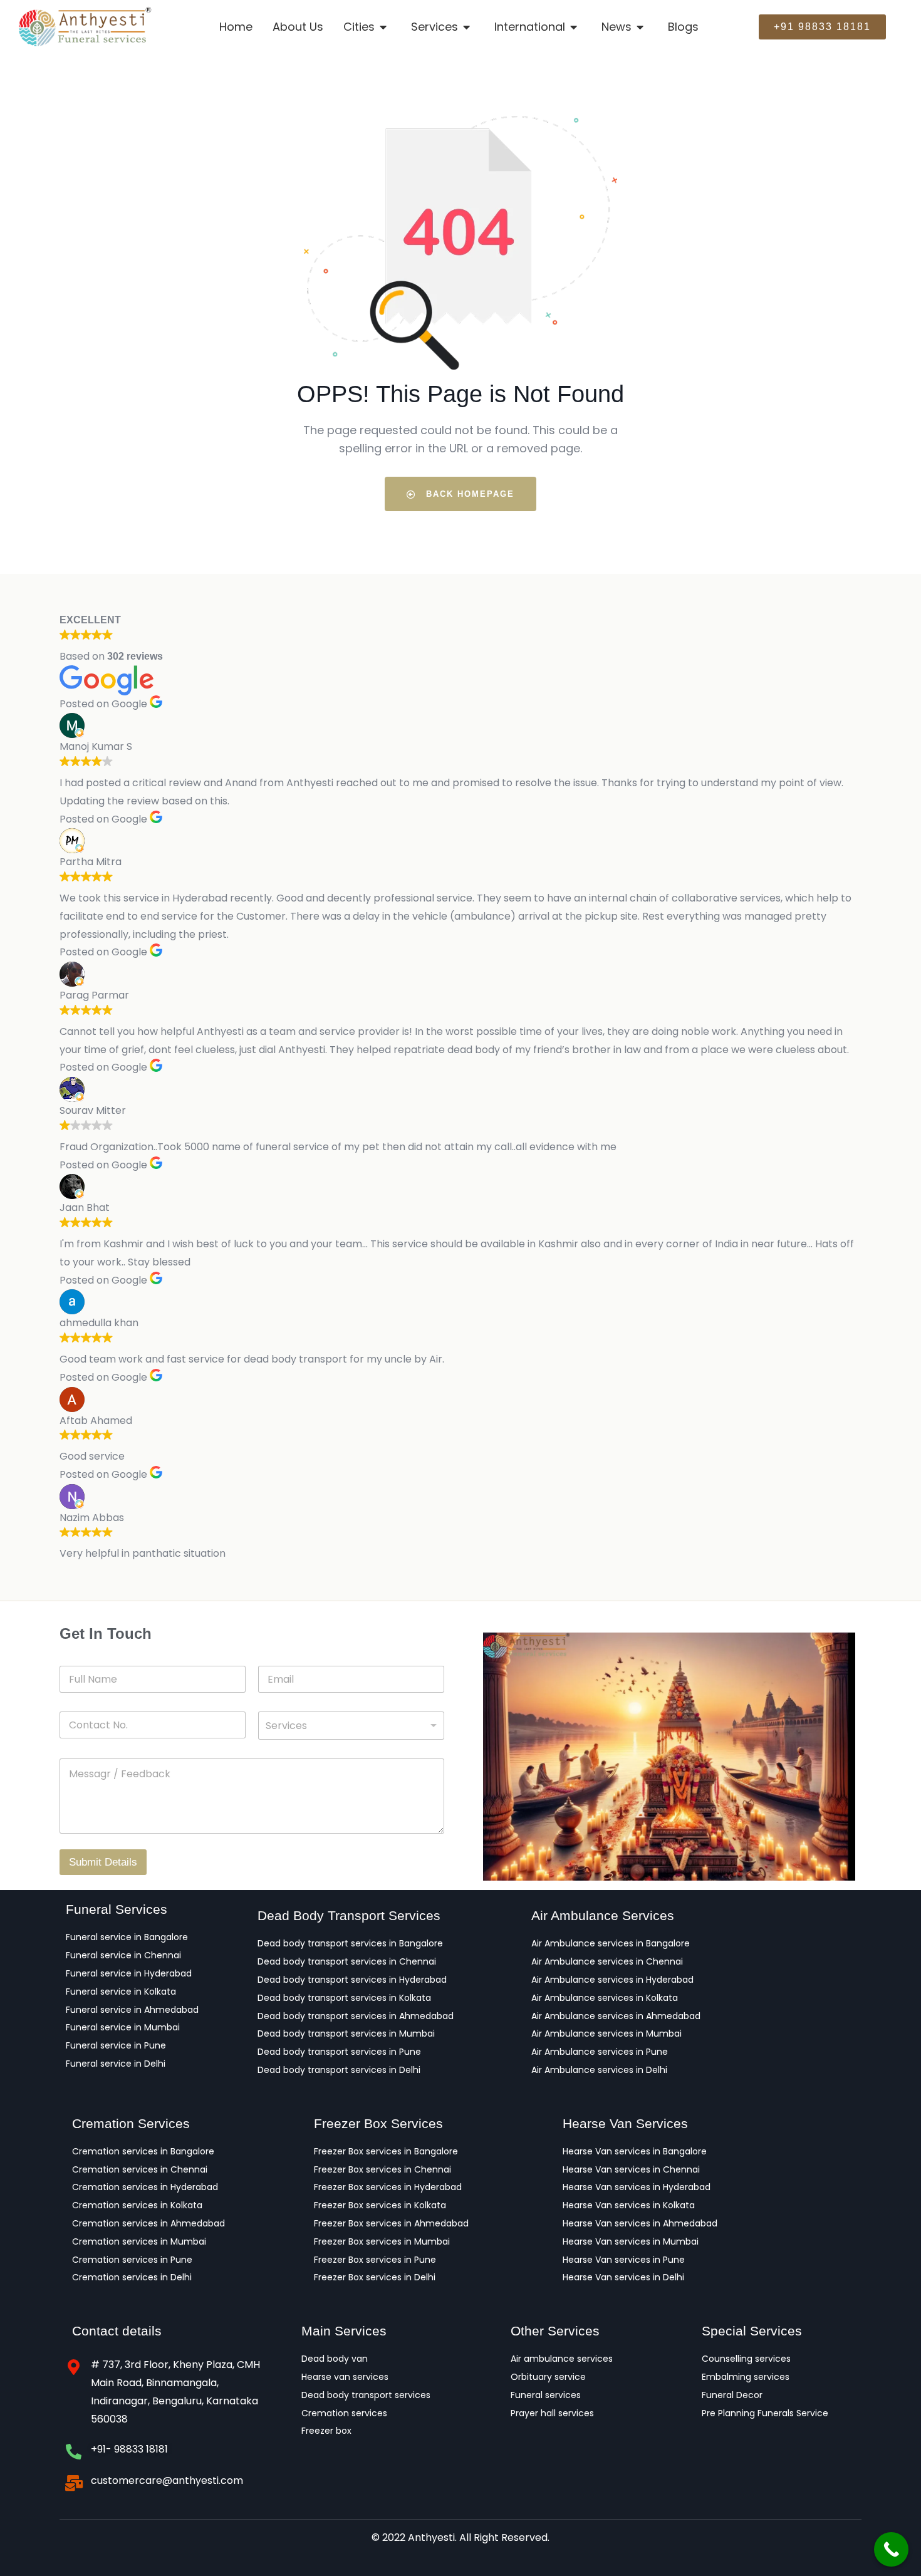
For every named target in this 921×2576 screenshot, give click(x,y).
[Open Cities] (384, 27)
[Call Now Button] (891, 2549)
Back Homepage (468, 494)
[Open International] (575, 27)
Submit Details (103, 1862)
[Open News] (641, 27)
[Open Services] (468, 27)
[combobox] (351, 1726)
